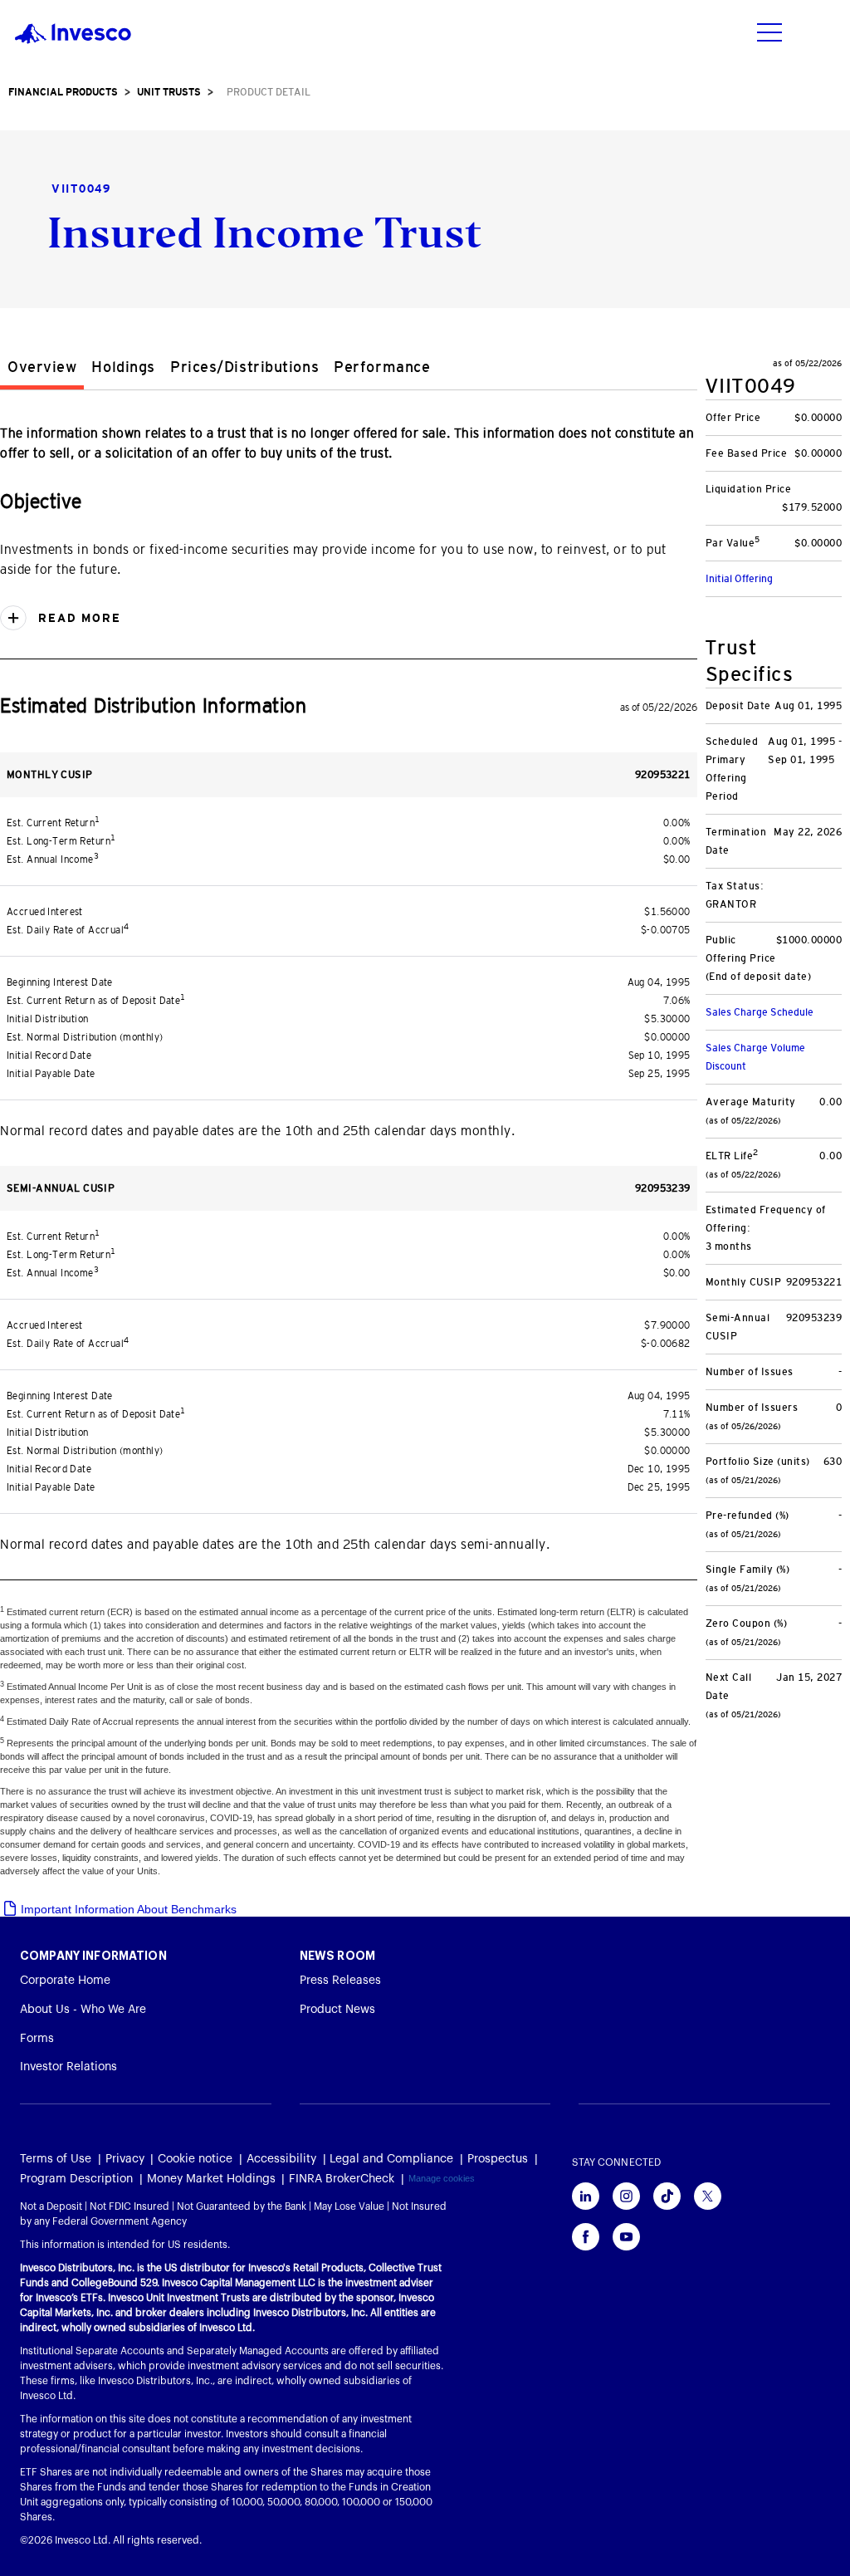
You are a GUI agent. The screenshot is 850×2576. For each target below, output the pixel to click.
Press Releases (340, 1981)
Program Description (76, 2179)
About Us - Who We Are (83, 2010)
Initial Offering (739, 579)
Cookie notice (195, 2159)
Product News (337, 2010)
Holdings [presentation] (123, 367)
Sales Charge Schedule (760, 1012)
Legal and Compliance (391, 2159)
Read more (77, 618)
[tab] (42, 370)
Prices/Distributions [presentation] (244, 367)
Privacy (125, 2159)
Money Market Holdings (211, 2179)
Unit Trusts (169, 92)
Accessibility (281, 2159)
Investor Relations (68, 2067)
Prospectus (498, 2159)
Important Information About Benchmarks (127, 1909)
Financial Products (63, 92)
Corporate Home (65, 1981)
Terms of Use (56, 2159)
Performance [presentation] (382, 367)
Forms (37, 2039)
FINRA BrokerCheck (342, 2179)
